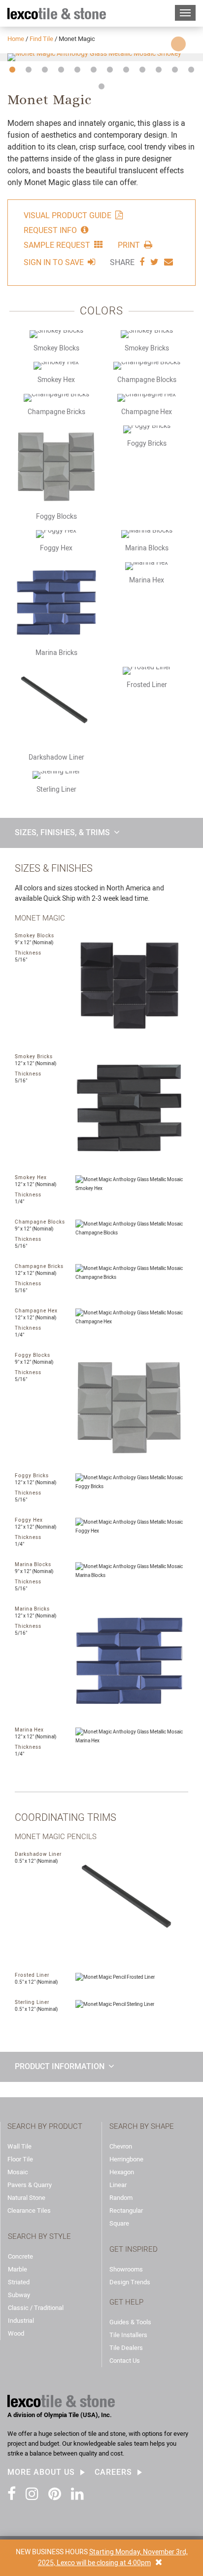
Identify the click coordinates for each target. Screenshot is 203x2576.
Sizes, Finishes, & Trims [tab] (62, 832)
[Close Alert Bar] (159, 2563)
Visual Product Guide (68, 215)
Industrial (21, 2321)
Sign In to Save (54, 262)
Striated (19, 2282)
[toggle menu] (185, 13)
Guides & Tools (130, 2322)
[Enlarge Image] (101, 57)
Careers (113, 2472)
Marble (17, 2269)
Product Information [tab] (60, 2066)
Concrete (20, 2256)
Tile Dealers (126, 2348)
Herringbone (126, 2159)
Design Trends (130, 2282)
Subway (19, 2295)
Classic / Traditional (36, 2308)
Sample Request (57, 245)
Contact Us (125, 2361)
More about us (41, 2472)
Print (129, 245)
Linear (118, 2185)
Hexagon (122, 2172)
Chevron (121, 2146)
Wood (16, 2333)
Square (119, 2223)
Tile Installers (128, 2335)
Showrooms (126, 2269)
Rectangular (126, 2211)
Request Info (50, 230)
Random (121, 2198)
